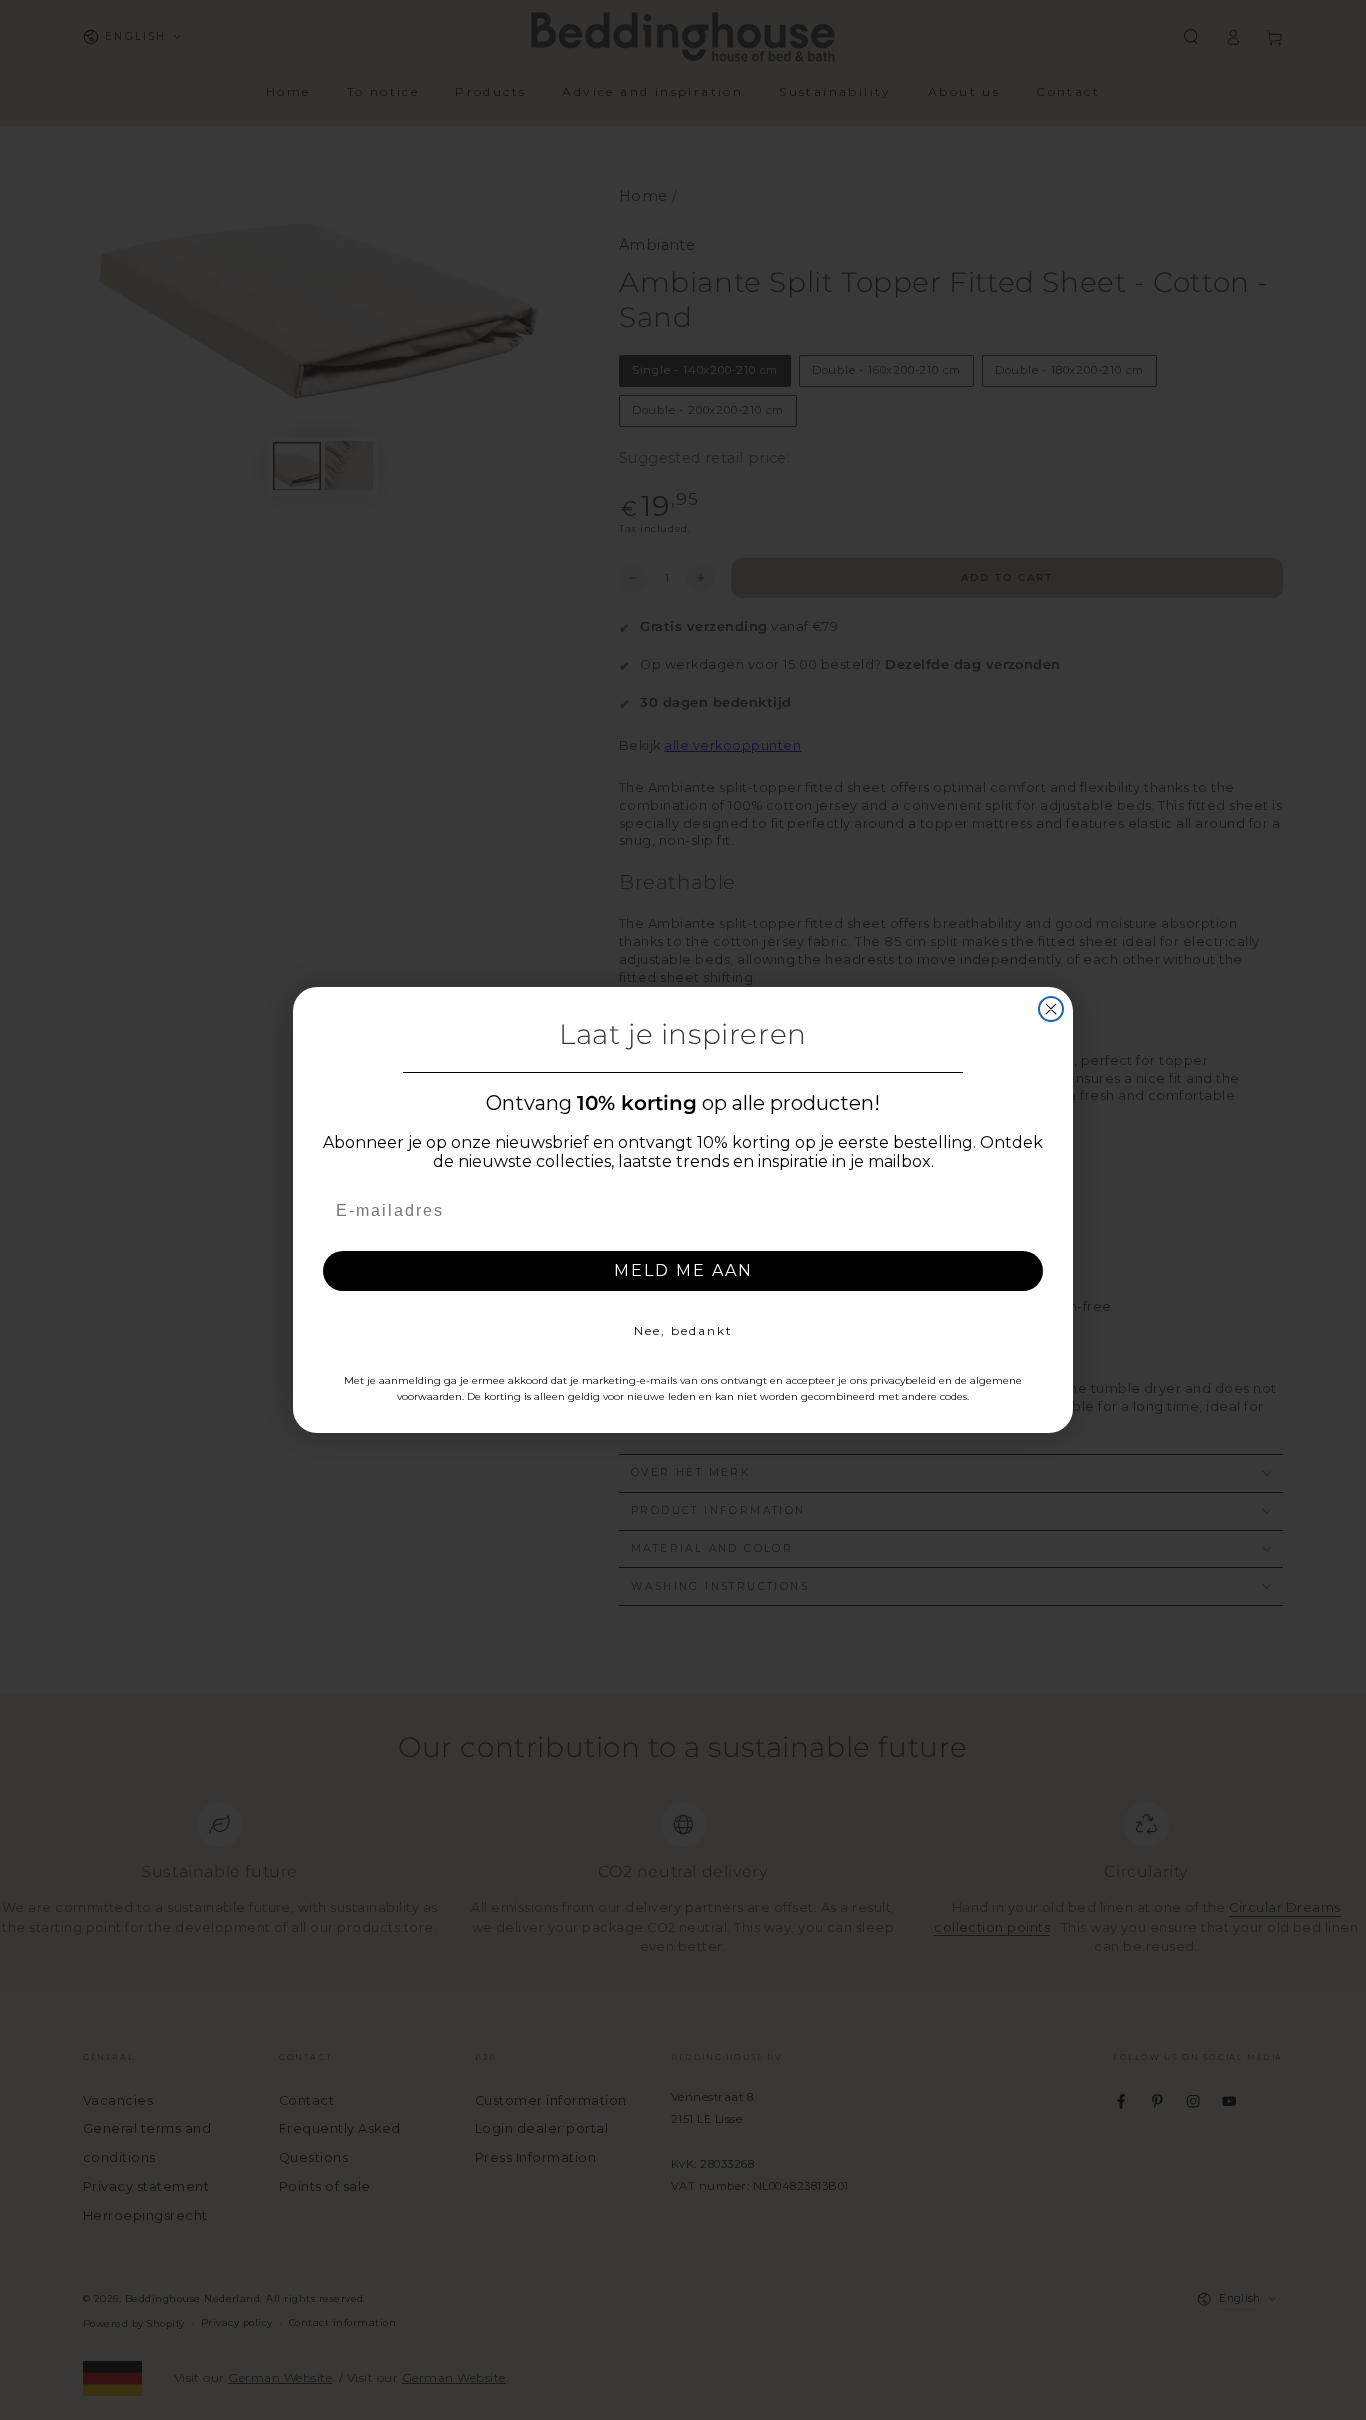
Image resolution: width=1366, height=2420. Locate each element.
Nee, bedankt (683, 1330)
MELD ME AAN (683, 1270)
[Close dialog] (1051, 1009)
